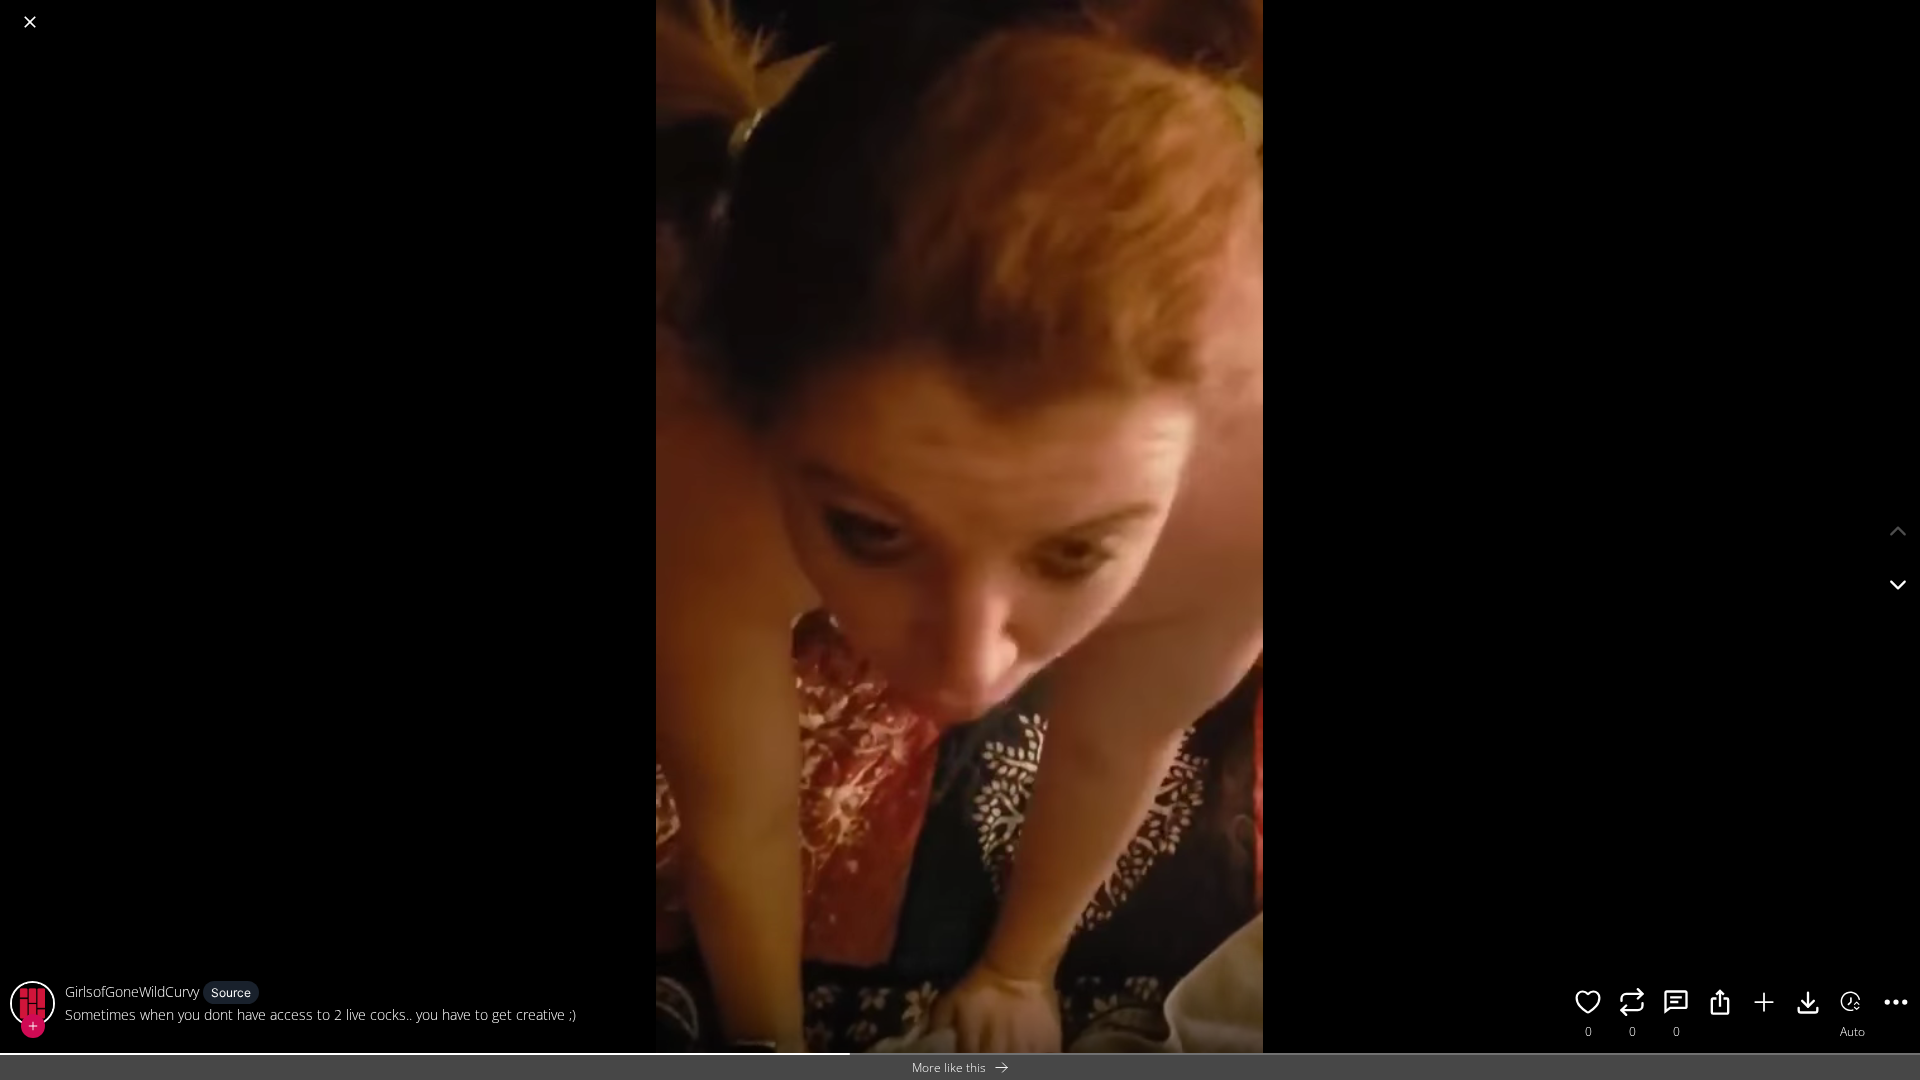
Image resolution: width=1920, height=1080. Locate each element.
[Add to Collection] (1764, 1005)
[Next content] (1898, 585)
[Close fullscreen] (30, 22)
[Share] (1720, 1005)
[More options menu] (1900, 12)
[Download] (1808, 1005)
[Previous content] (1898, 531)
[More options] (1896, 1005)
